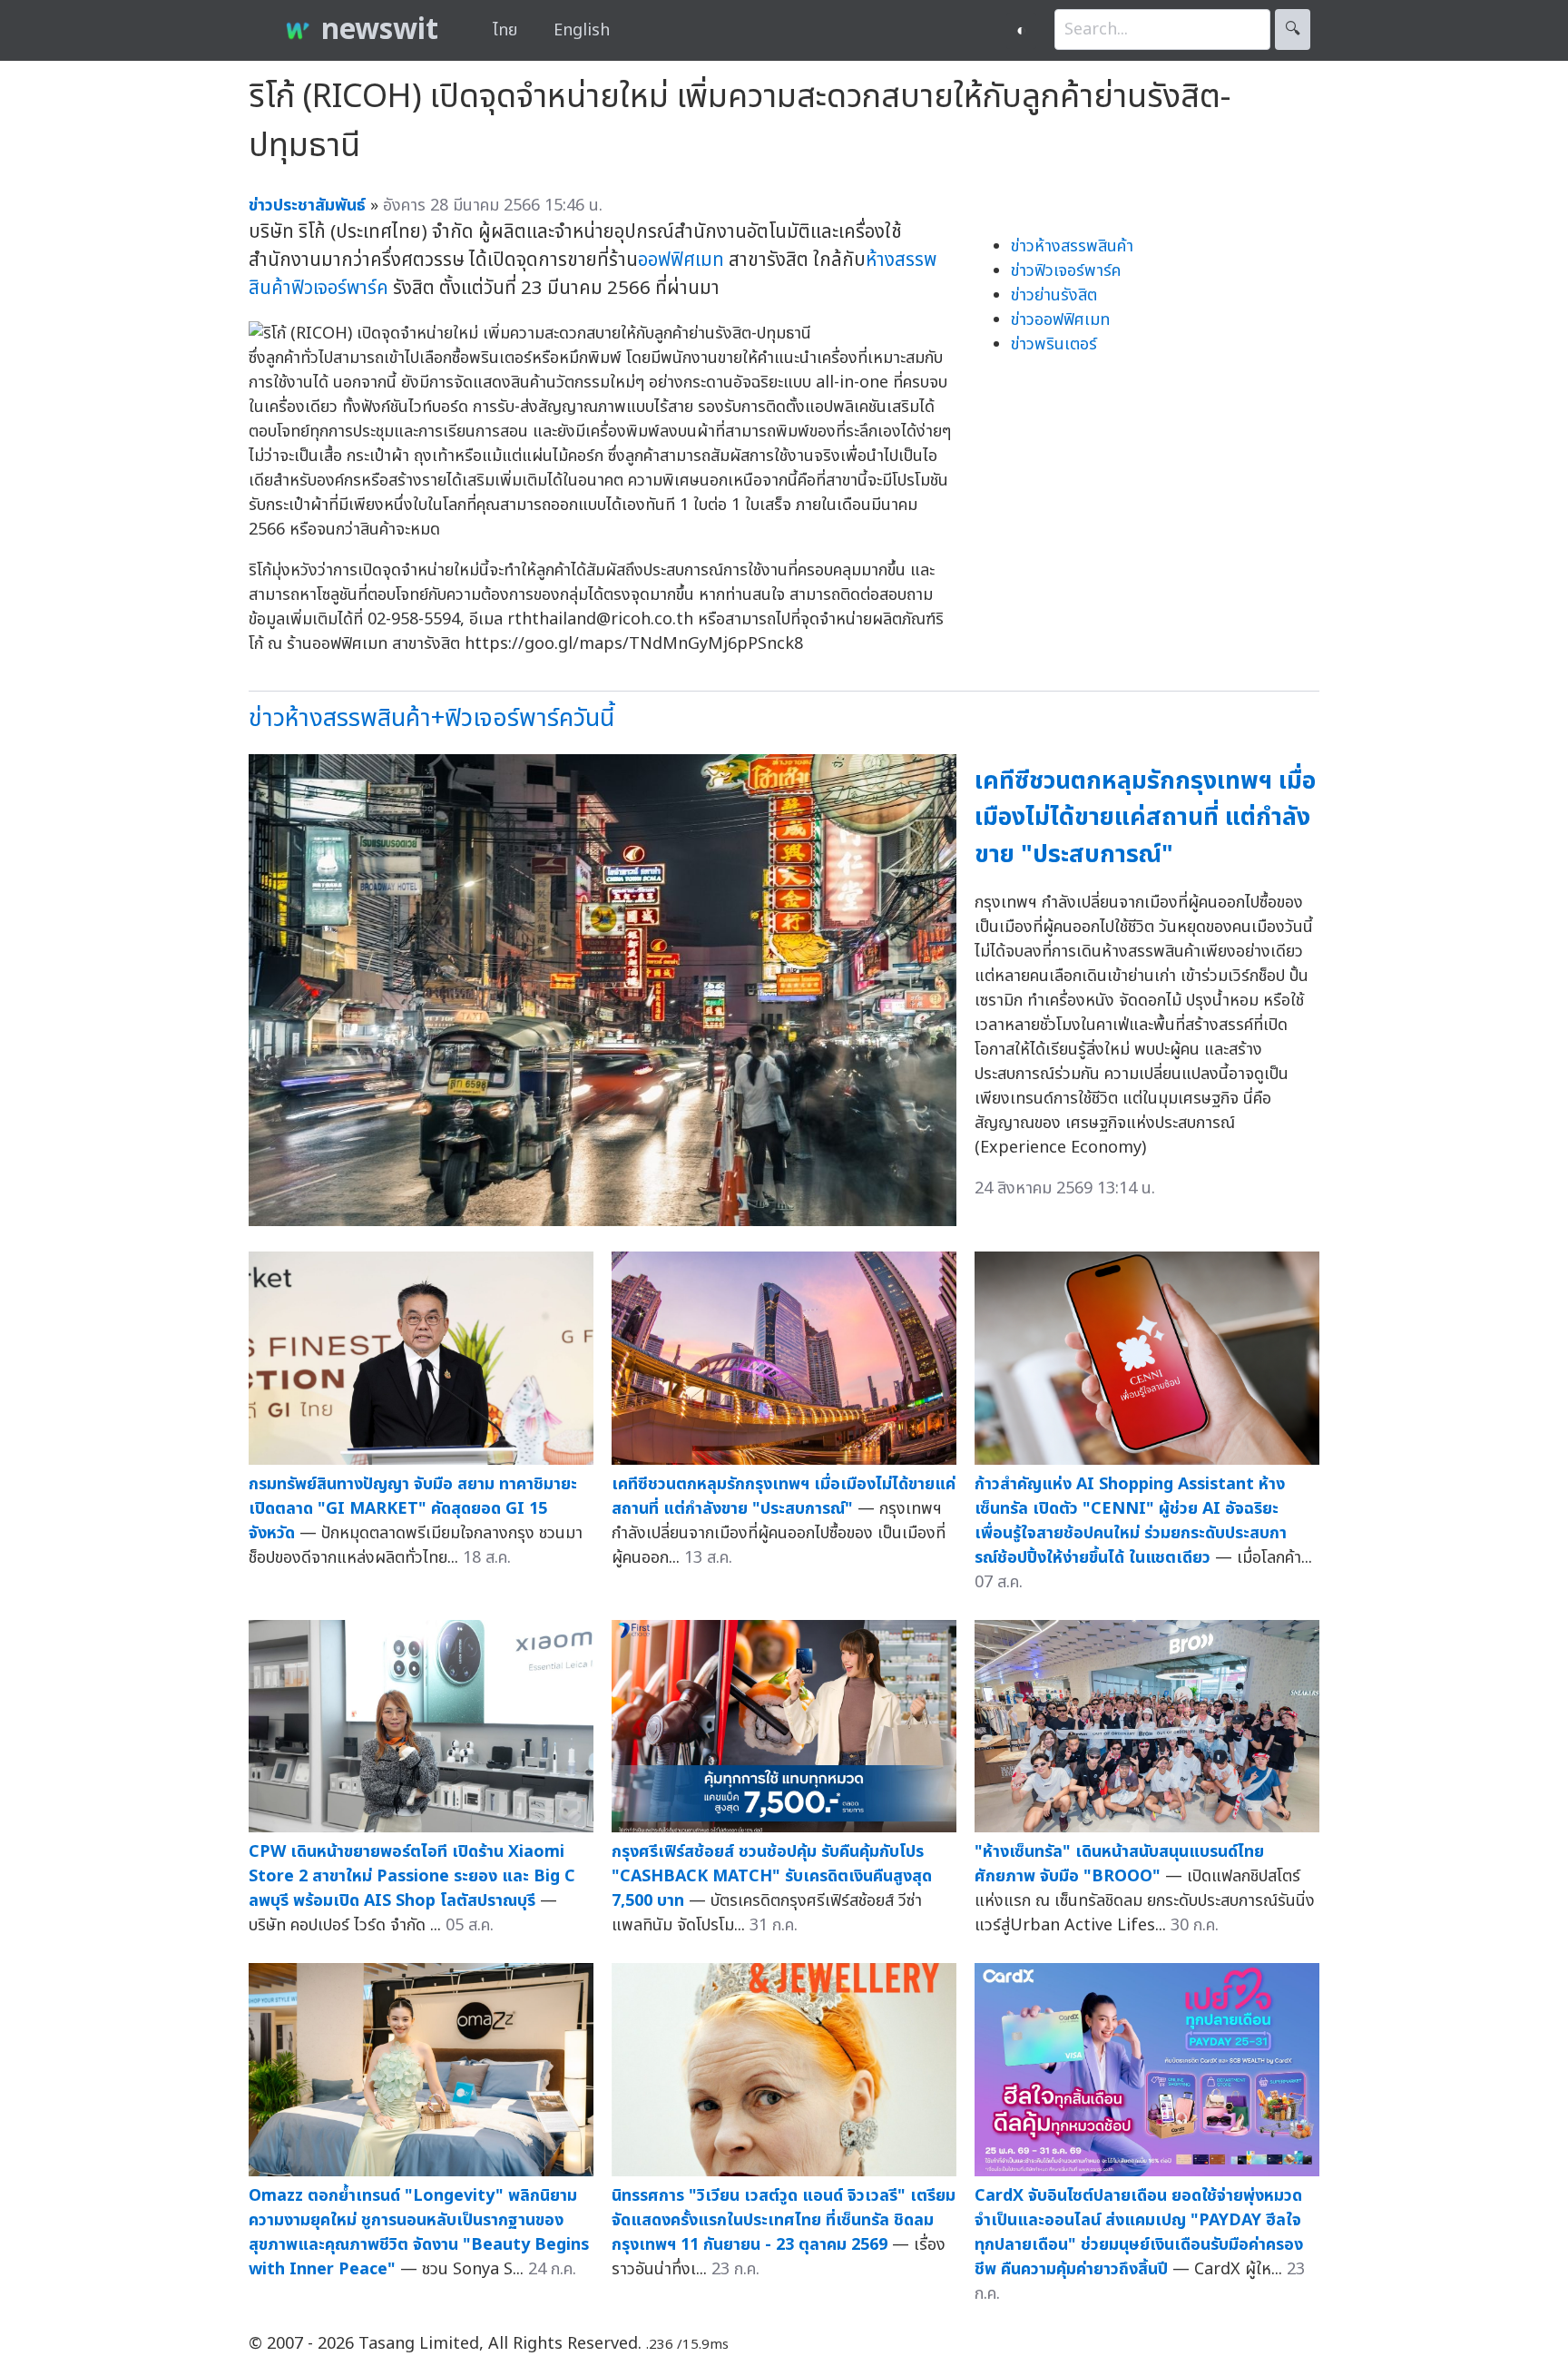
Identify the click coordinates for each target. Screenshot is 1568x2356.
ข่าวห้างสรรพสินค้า (1072, 246)
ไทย (505, 30)
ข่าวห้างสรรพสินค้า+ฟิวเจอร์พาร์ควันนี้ (431, 718)
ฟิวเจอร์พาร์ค (340, 288)
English (582, 30)
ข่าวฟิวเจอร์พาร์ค (1066, 271)
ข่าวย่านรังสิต (1054, 295)
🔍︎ (1293, 29)
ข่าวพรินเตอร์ (1054, 344)
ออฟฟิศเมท (681, 260)
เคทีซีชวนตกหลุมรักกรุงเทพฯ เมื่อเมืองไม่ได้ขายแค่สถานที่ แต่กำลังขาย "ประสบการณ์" (1145, 818)
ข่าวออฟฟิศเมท (1060, 320)
